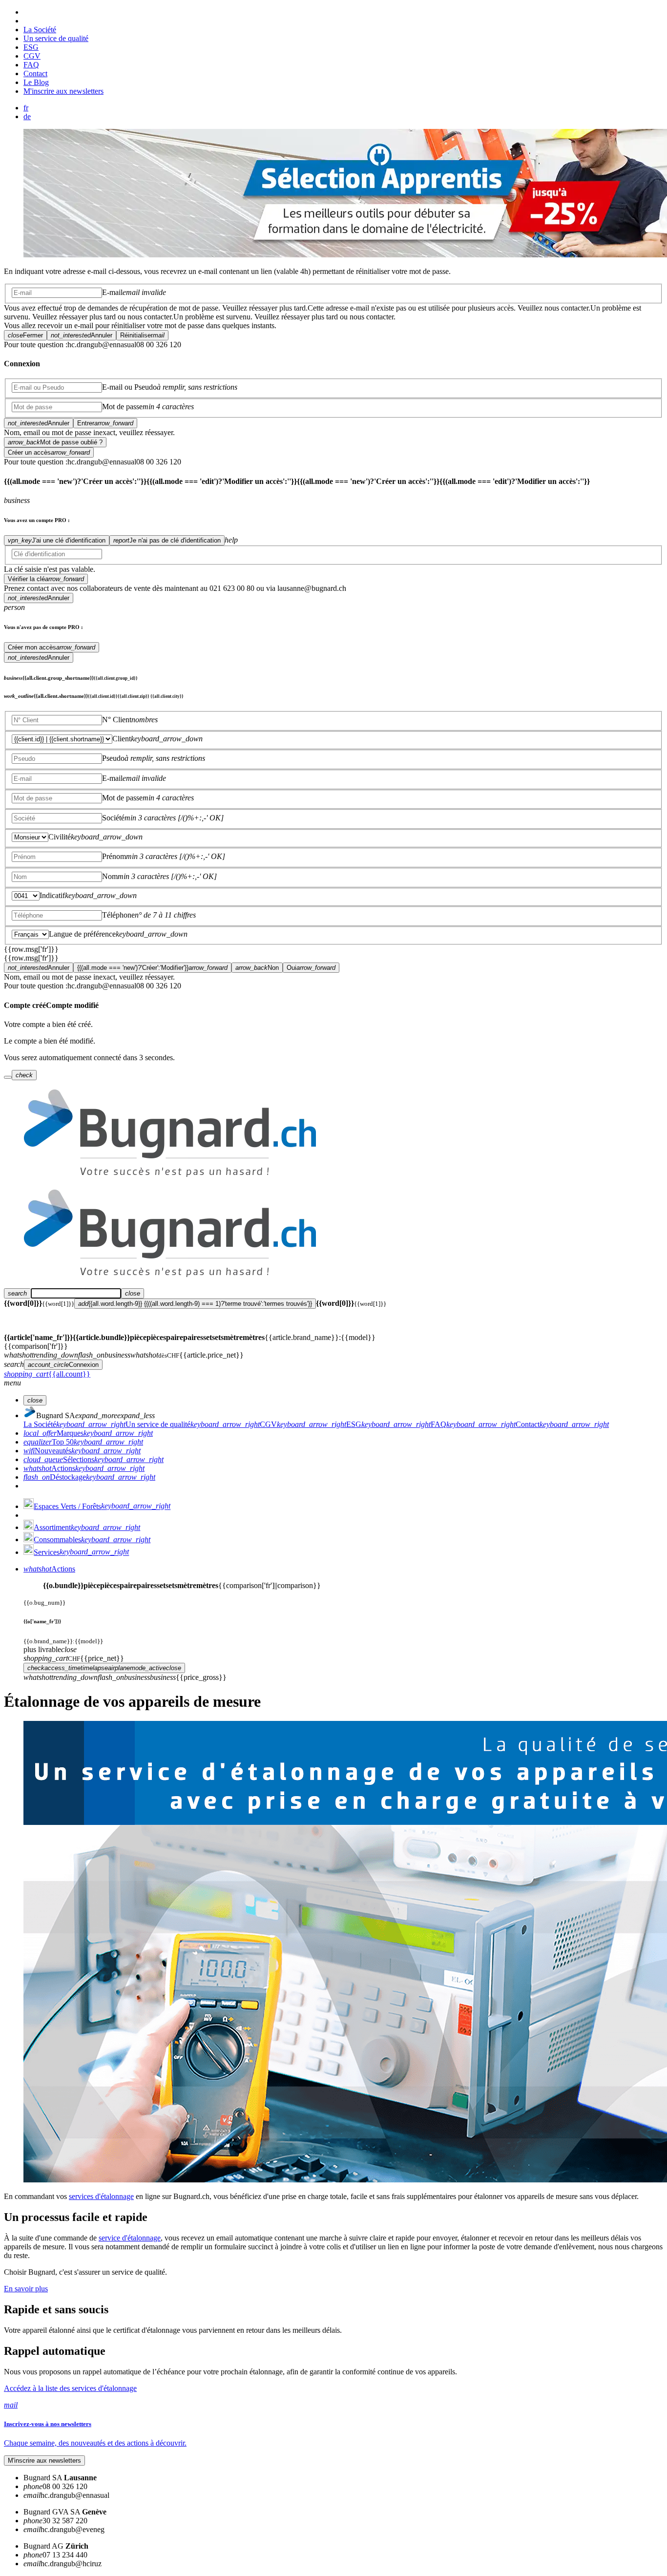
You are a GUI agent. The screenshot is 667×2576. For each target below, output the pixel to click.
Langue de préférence (82, 934)
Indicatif (52, 895)
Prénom (114, 856)
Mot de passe (122, 407)
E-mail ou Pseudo (129, 387)
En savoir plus (26, 2289)
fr (26, 108)
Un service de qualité (56, 38)
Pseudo (113, 758)
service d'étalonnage (130, 2238)
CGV (32, 56)
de (27, 116)
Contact (35, 73)
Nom (110, 876)
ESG (31, 47)
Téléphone (118, 915)
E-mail (112, 292)
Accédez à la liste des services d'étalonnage (70, 2388)
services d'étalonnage (101, 2196)
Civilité (60, 837)
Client (122, 739)
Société (113, 818)
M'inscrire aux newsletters (63, 91)
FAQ (31, 65)
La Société (40, 30)
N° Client (117, 720)
